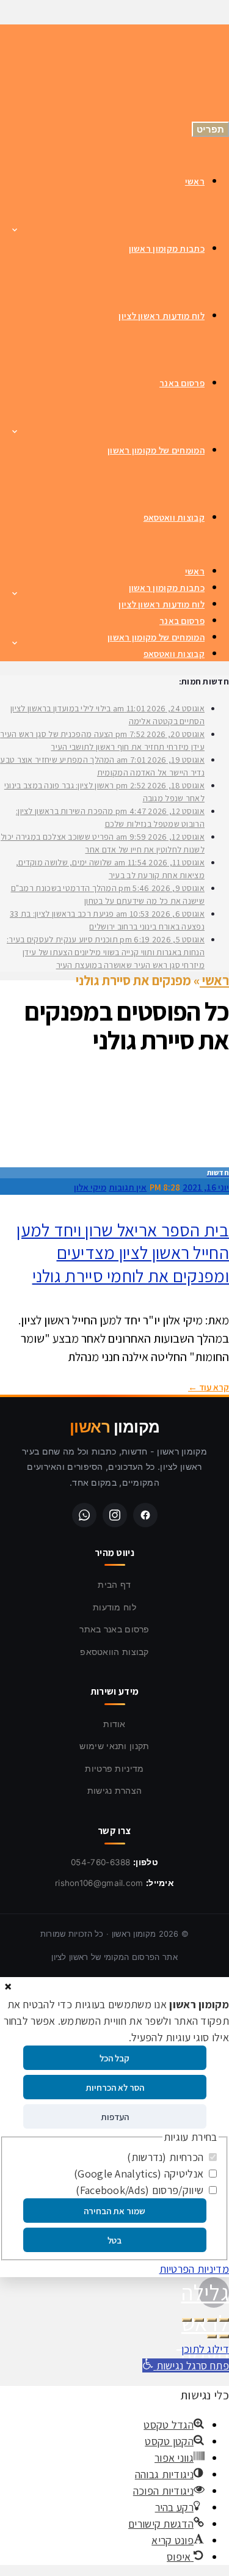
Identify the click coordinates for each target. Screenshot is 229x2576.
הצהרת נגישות (115, 1790)
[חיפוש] (37, 81)
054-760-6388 (101, 1862)
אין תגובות (128, 1187)
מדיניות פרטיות (114, 1768)
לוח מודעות (114, 1607)
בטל (114, 2240)
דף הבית (114, 1584)
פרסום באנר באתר (114, 1629)
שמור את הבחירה (114, 2211)
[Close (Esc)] (224, 2320)
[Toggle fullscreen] (199, 2320)
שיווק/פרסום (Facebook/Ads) (141, 2190)
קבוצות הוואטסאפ (114, 1652)
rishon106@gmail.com (99, 1883)
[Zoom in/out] (187, 2320)
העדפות (115, 2117)
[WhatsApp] (84, 1515)
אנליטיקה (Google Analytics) (140, 2174)
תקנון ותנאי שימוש (114, 1746)
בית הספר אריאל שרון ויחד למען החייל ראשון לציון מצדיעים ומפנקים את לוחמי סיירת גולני (123, 1253)
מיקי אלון (90, 1187)
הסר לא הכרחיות (115, 2087)
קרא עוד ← (209, 1387)
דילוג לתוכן (205, 2349)
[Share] (212, 2320)
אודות (114, 1724)
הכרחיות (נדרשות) (166, 2157)
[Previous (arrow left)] (224, 2336)
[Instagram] (115, 1515)
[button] (186, 2365)
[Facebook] (145, 1515)
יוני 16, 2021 (206, 1187)
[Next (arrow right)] (212, 2336)
